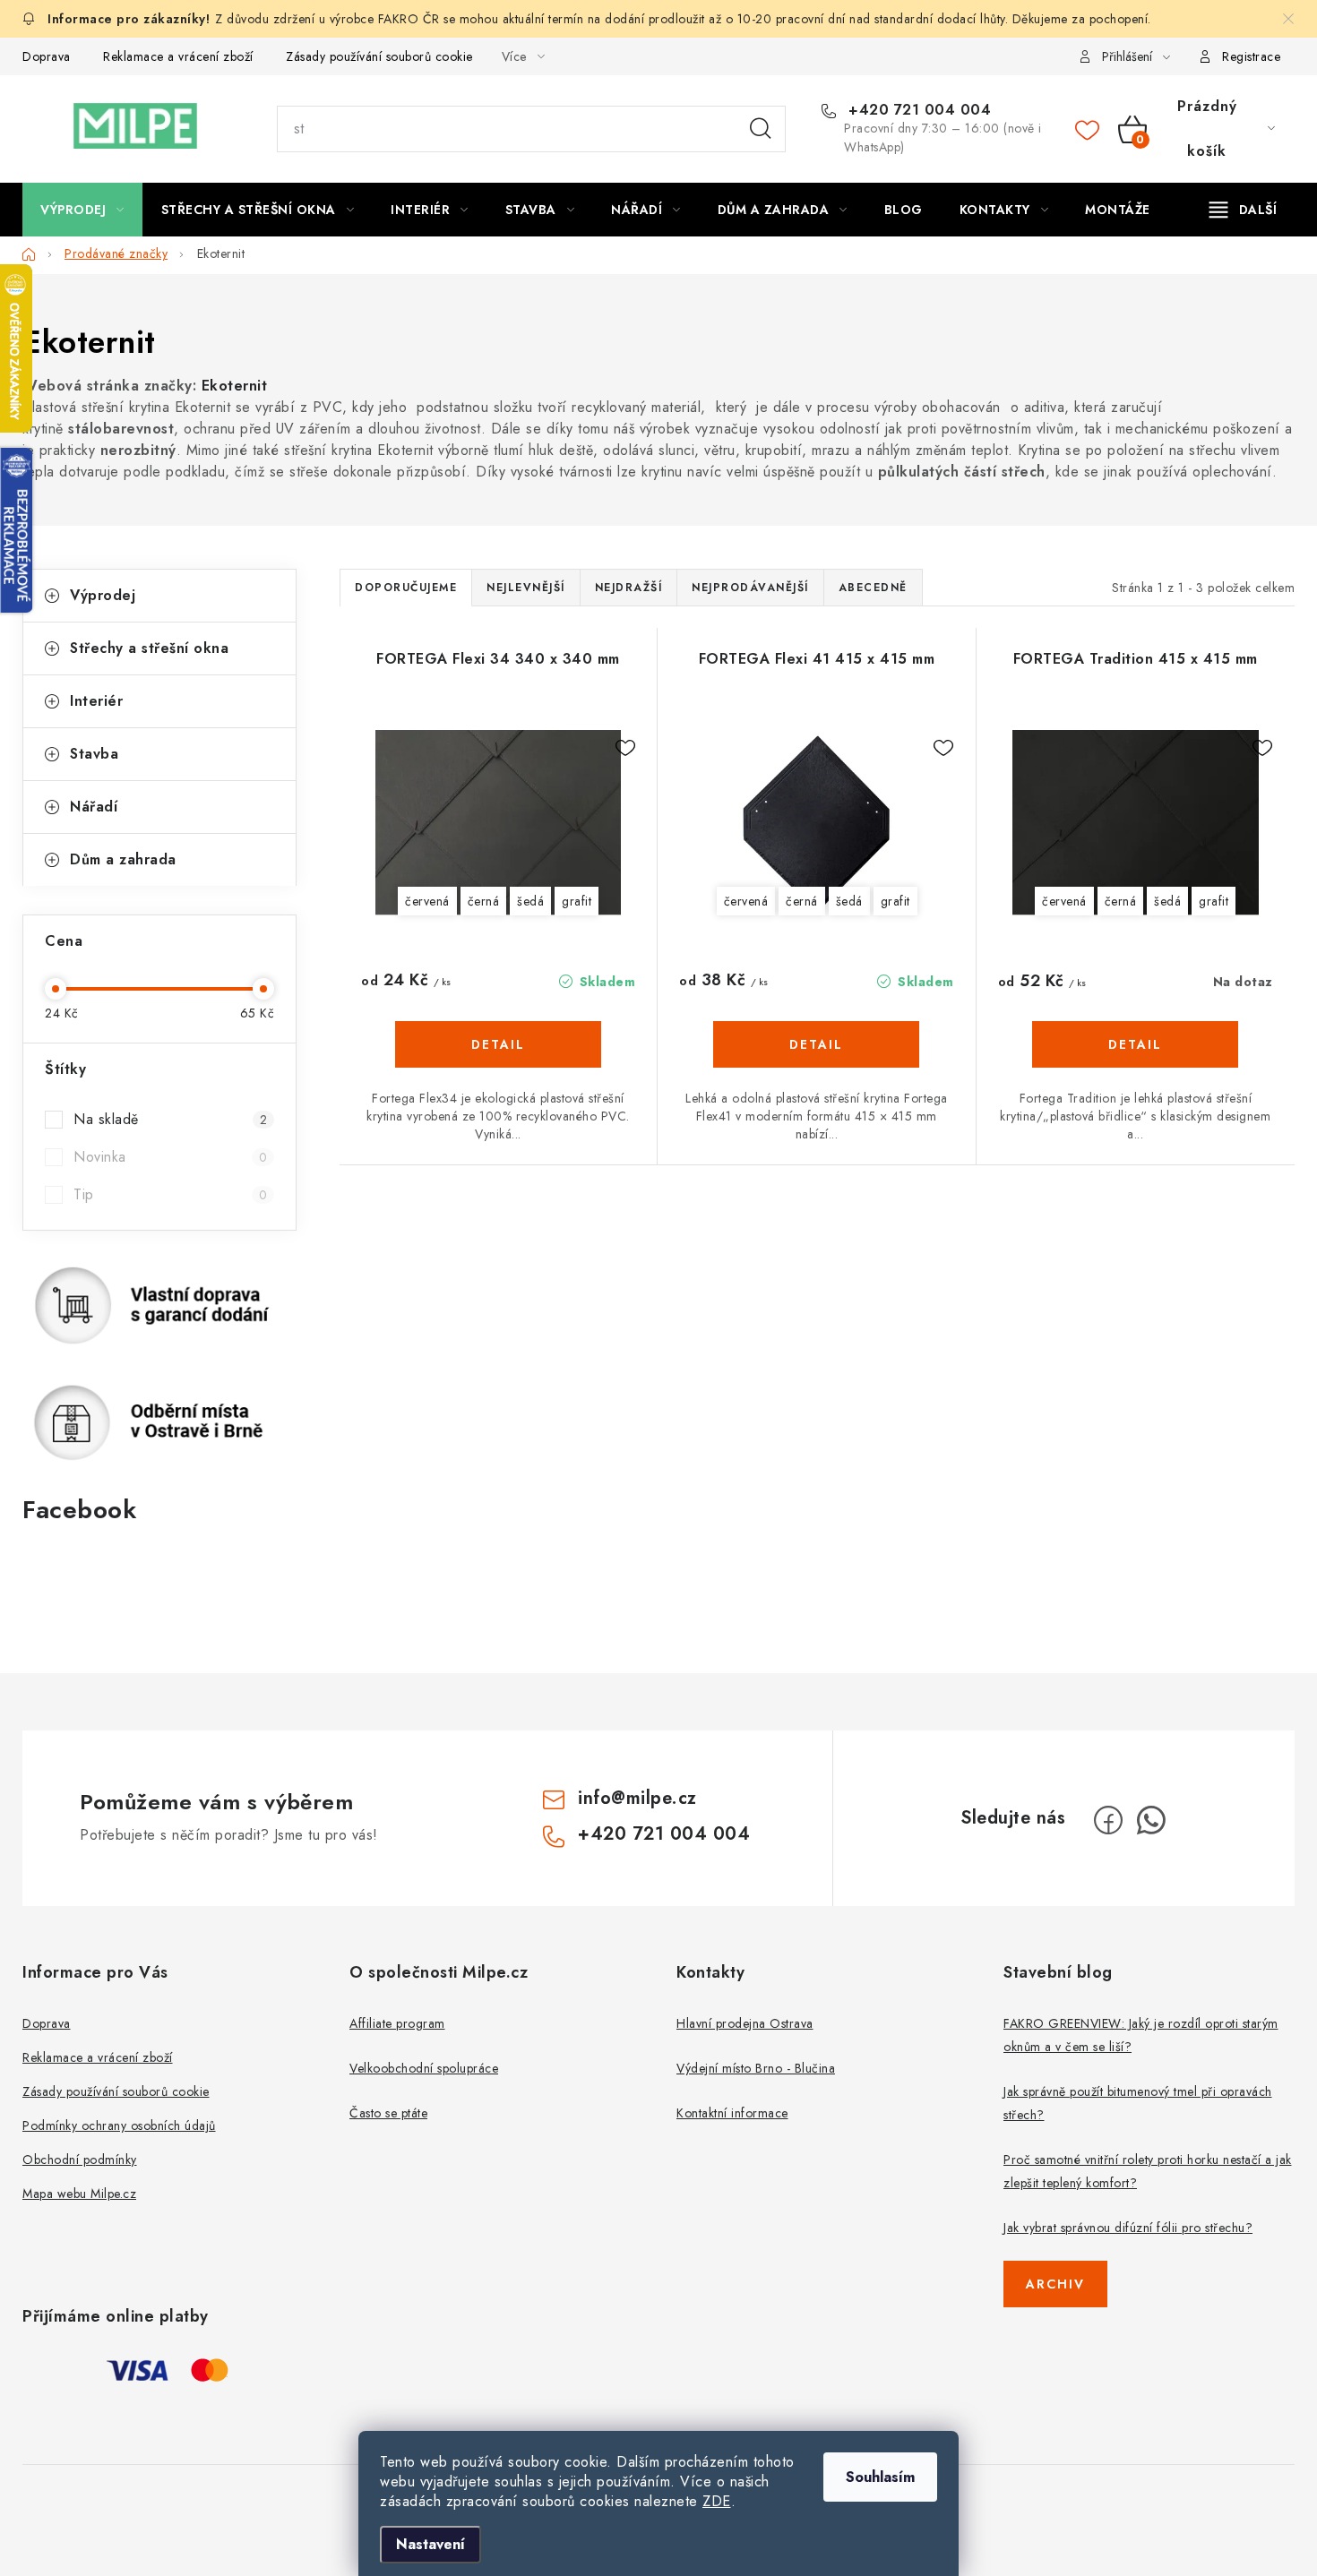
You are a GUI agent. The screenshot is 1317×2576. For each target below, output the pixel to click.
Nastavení (430, 2544)
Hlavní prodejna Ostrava (745, 2023)
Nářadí (94, 807)
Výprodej (103, 595)
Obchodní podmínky (80, 2160)
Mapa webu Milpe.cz (79, 2194)
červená (427, 901)
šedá (530, 901)
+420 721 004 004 (917, 110)
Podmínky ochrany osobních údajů (119, 2125)
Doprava (47, 56)
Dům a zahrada (123, 859)
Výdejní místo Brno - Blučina (756, 2068)
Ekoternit (235, 386)
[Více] (1243, 210)
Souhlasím (880, 2477)
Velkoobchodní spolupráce (424, 2068)
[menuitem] (82, 210)
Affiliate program (397, 2023)
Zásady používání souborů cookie (379, 56)
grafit (577, 901)
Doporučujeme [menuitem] (406, 588)
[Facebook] (1108, 1820)
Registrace (1251, 56)
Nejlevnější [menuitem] (526, 588)
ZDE (717, 2501)
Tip (170, 1194)
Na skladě (170, 1119)
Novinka (170, 1157)
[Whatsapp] (1151, 1820)
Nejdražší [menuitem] (629, 588)
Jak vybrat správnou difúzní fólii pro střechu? (1128, 2228)
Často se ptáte (388, 2113)
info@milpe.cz (637, 1798)
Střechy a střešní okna (149, 648)
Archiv (1055, 2284)
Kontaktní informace (732, 2113)
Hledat (761, 129)
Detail (498, 1044)
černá (484, 901)
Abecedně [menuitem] (873, 588)
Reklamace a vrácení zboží (178, 56)
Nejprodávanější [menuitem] (750, 588)
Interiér (96, 701)
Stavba (94, 754)
